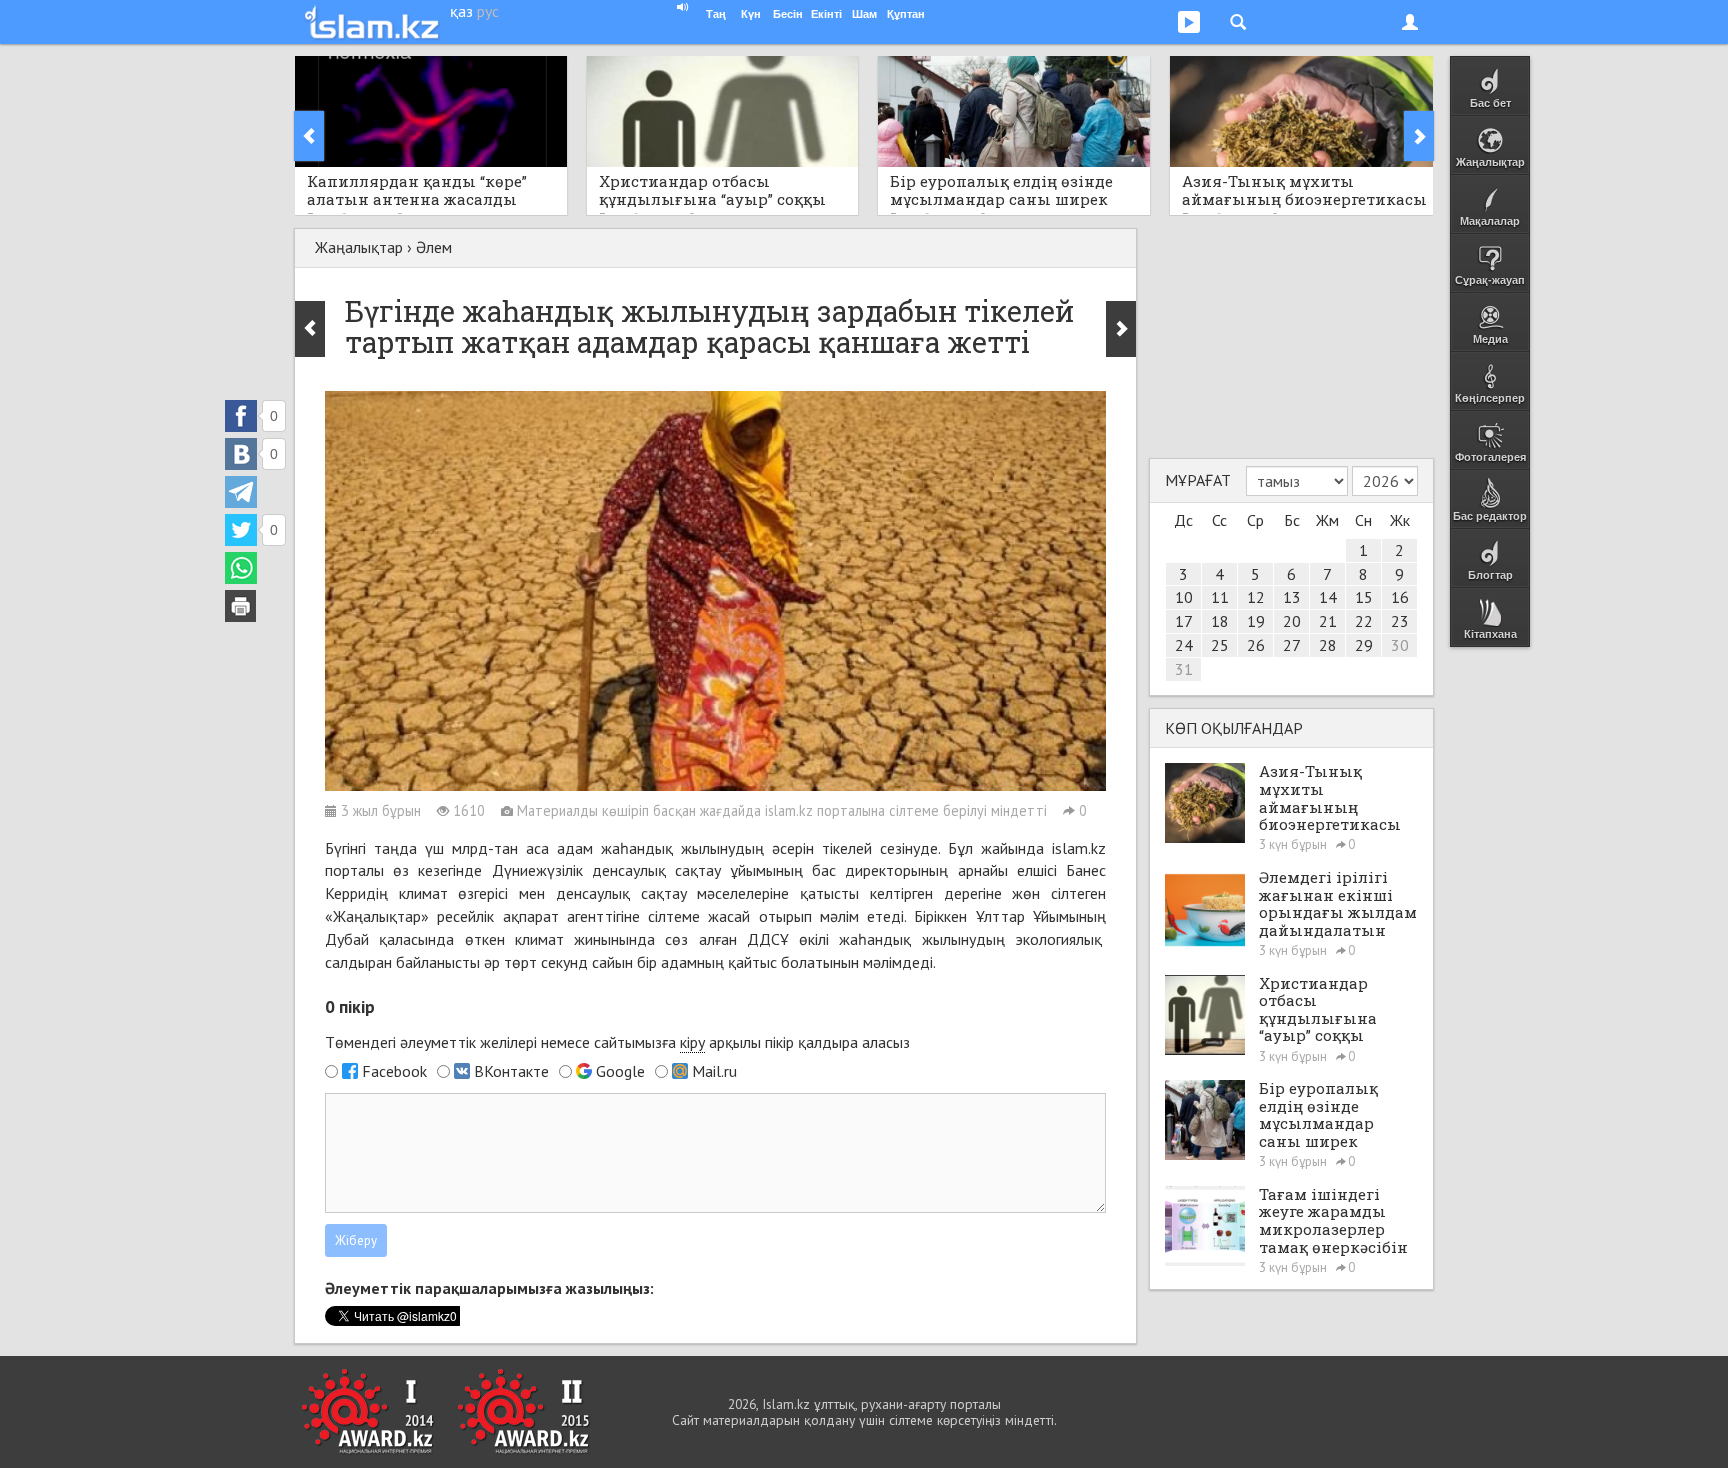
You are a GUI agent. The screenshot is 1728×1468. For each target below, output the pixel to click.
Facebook (394, 1071)
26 (1256, 645)
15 (1364, 597)
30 (1400, 645)
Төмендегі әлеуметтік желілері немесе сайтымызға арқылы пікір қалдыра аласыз (617, 1042)
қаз (461, 11)
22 (1364, 621)
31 (1184, 669)
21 (1328, 621)
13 (1292, 597)
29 (1364, 645)
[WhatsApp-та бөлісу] (241, 568)
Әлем (434, 247)
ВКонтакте (511, 1071)
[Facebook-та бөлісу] (241, 416)
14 (1328, 597)
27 (1292, 645)
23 (1400, 621)
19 (1256, 621)
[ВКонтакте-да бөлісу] (241, 454)
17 (1184, 621)
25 (1220, 645)
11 (1220, 597)
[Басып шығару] (241, 606)
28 (1328, 645)
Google (620, 1071)
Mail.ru (714, 1071)
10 (1184, 597)
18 (1220, 621)
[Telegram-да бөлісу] (241, 492)
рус (488, 11)
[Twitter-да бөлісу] (241, 530)
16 (1400, 597)
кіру (692, 1042)
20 (1292, 621)
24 (1184, 645)
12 (1256, 597)
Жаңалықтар (359, 247)
